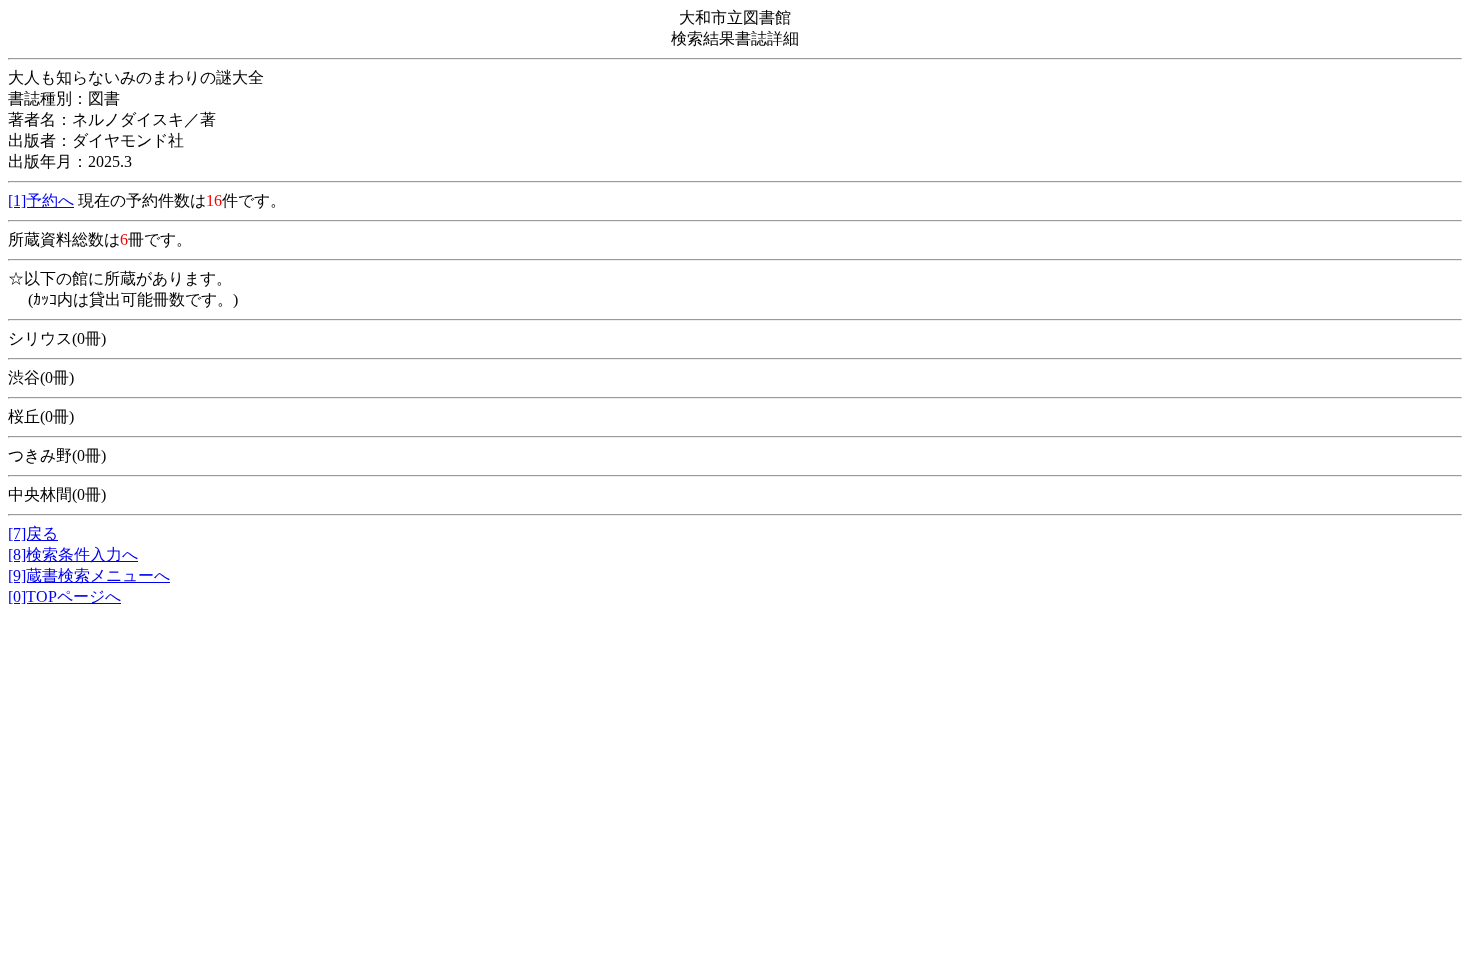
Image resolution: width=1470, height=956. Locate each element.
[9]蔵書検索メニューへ (89, 575)
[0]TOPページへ (64, 596)
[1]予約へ (41, 200)
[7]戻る (33, 533)
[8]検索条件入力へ (73, 554)
